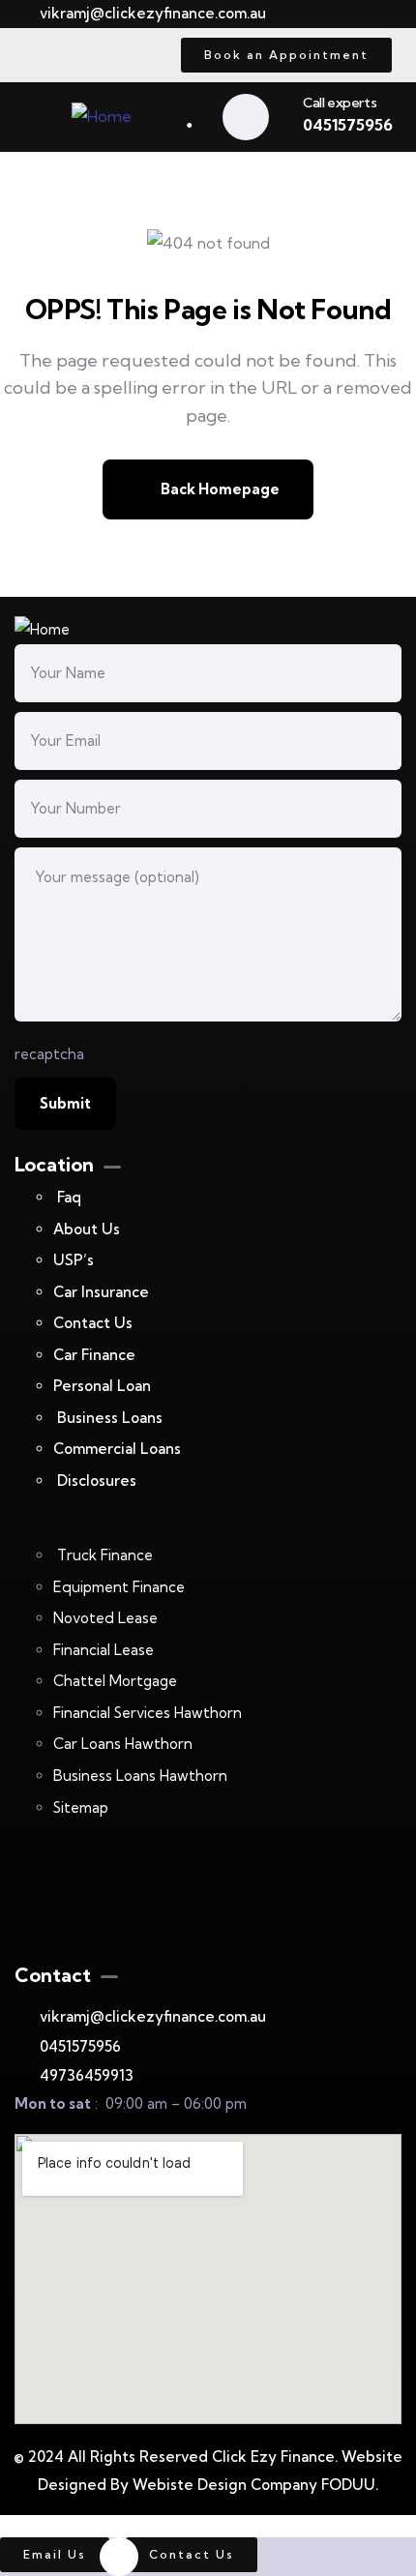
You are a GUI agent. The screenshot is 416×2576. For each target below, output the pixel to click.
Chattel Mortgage (115, 1681)
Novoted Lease (105, 1618)
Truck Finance (105, 1555)
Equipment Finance (119, 1587)
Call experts (340, 103)
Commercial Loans (117, 1449)
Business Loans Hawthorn (140, 1776)
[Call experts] (246, 117)
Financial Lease (104, 1650)
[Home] (102, 117)
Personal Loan (104, 1386)
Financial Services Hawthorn (148, 1713)
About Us (87, 1229)
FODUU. (350, 2485)
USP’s (74, 1260)
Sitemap (81, 1807)
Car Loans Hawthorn (123, 1744)
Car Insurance (101, 1292)
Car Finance (94, 1355)
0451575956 (348, 125)
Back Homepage (219, 489)
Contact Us (93, 1323)
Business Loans (110, 1418)
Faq (69, 1197)
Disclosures (97, 1480)
